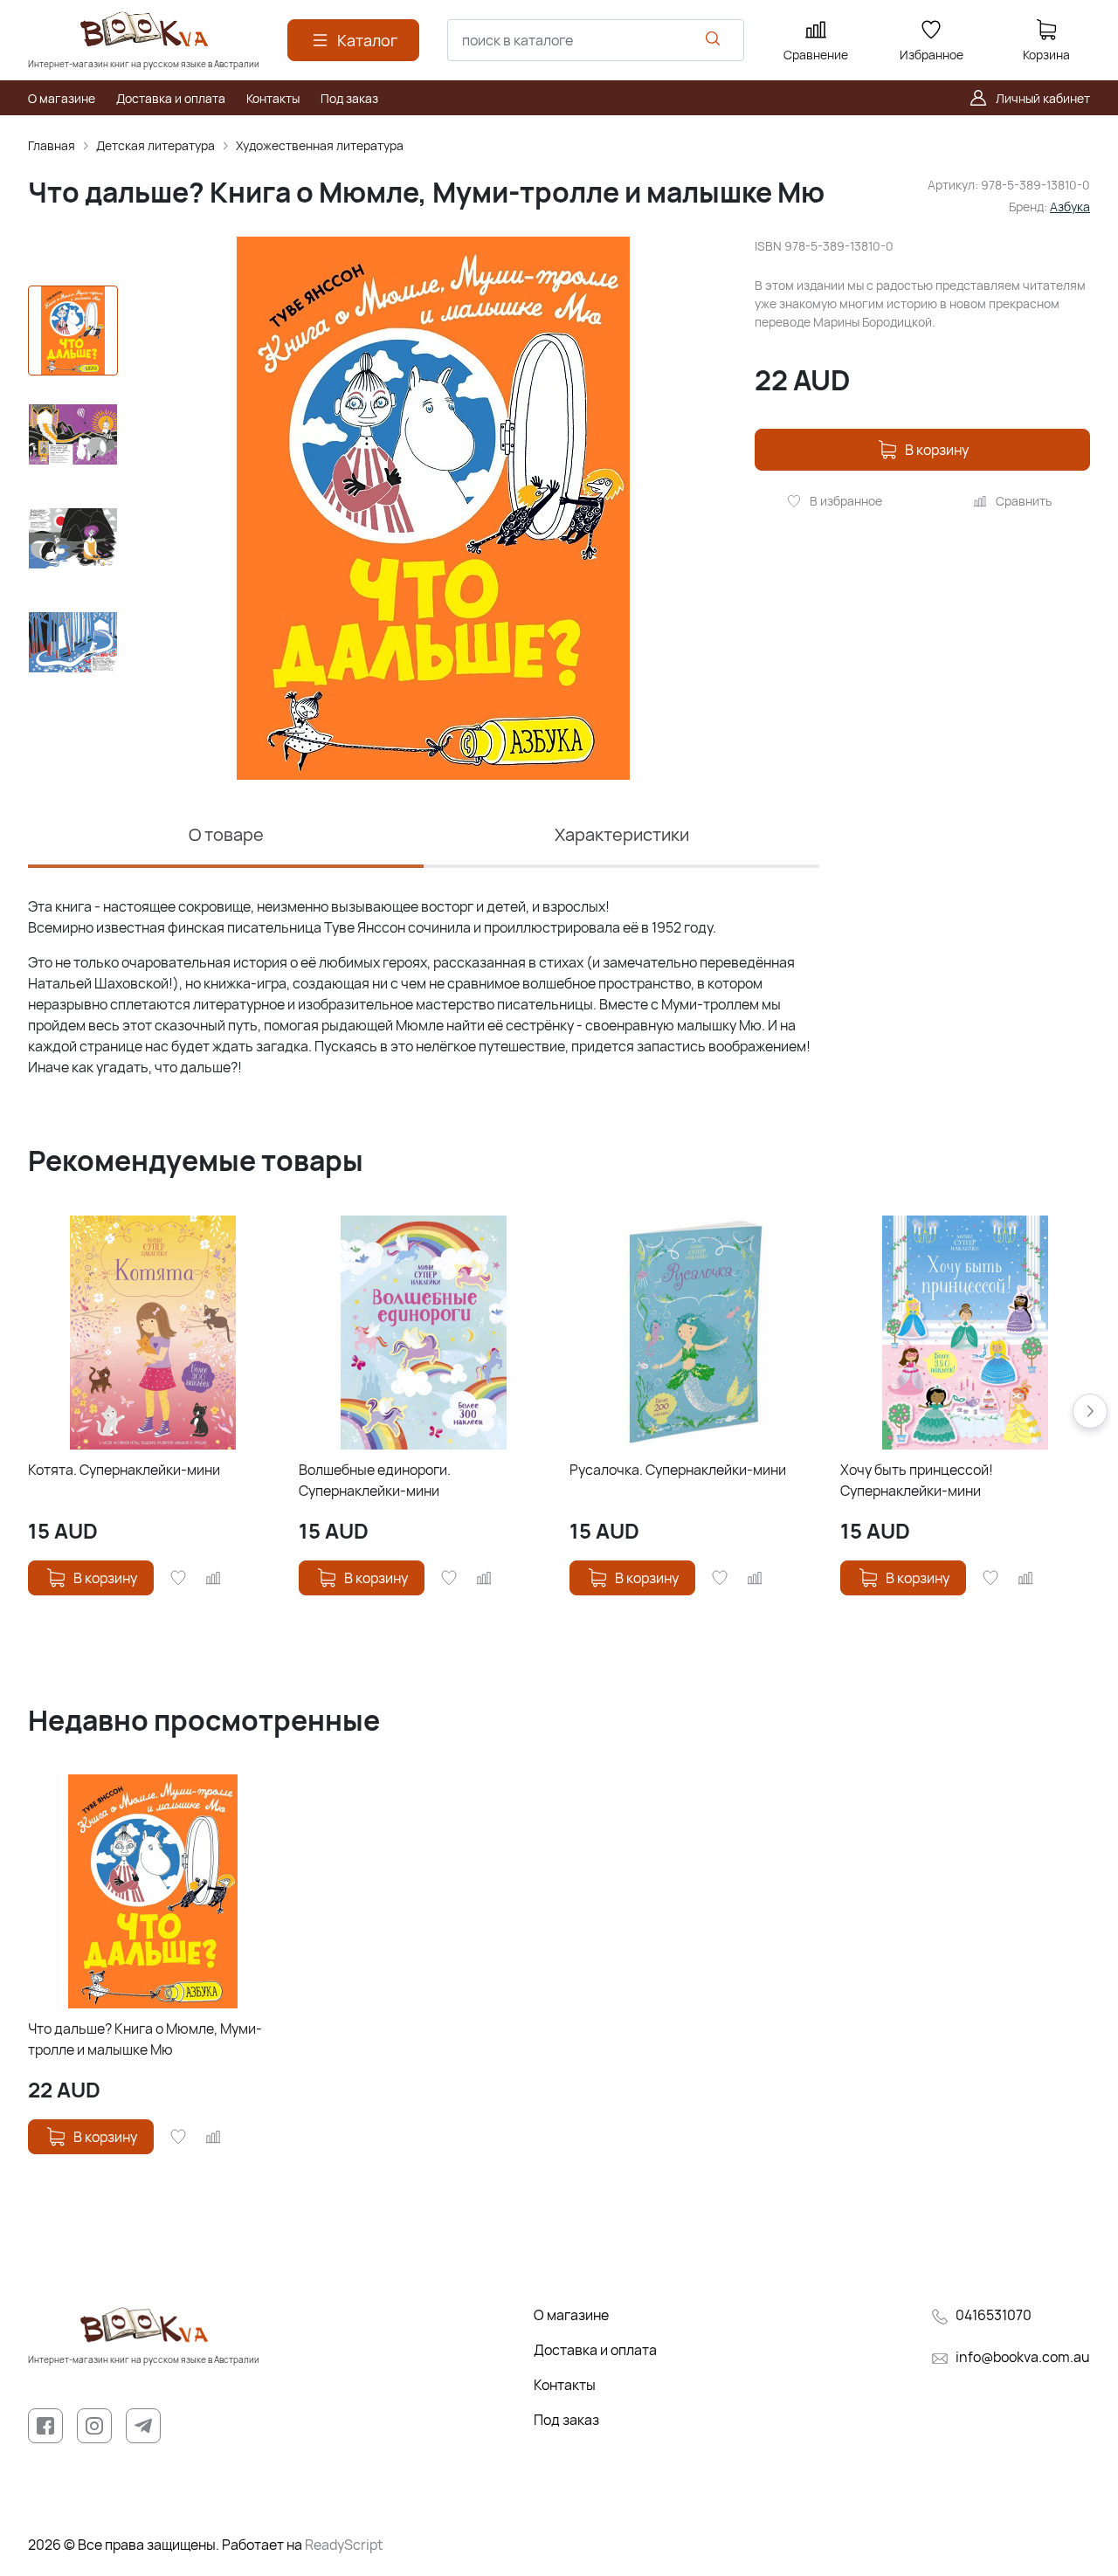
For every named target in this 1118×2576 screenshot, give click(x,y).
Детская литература (155, 145)
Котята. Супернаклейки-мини (124, 1470)
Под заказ (566, 2420)
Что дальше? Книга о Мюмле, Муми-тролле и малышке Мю (145, 2039)
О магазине (571, 2315)
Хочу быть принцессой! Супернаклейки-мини (917, 1480)
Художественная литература (320, 145)
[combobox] (596, 40)
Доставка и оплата (595, 2350)
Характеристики (622, 834)
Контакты (565, 2385)
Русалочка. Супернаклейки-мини (678, 1470)
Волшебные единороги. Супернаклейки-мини (375, 1480)
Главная (52, 145)
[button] (1090, 1411)
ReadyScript (344, 2545)
